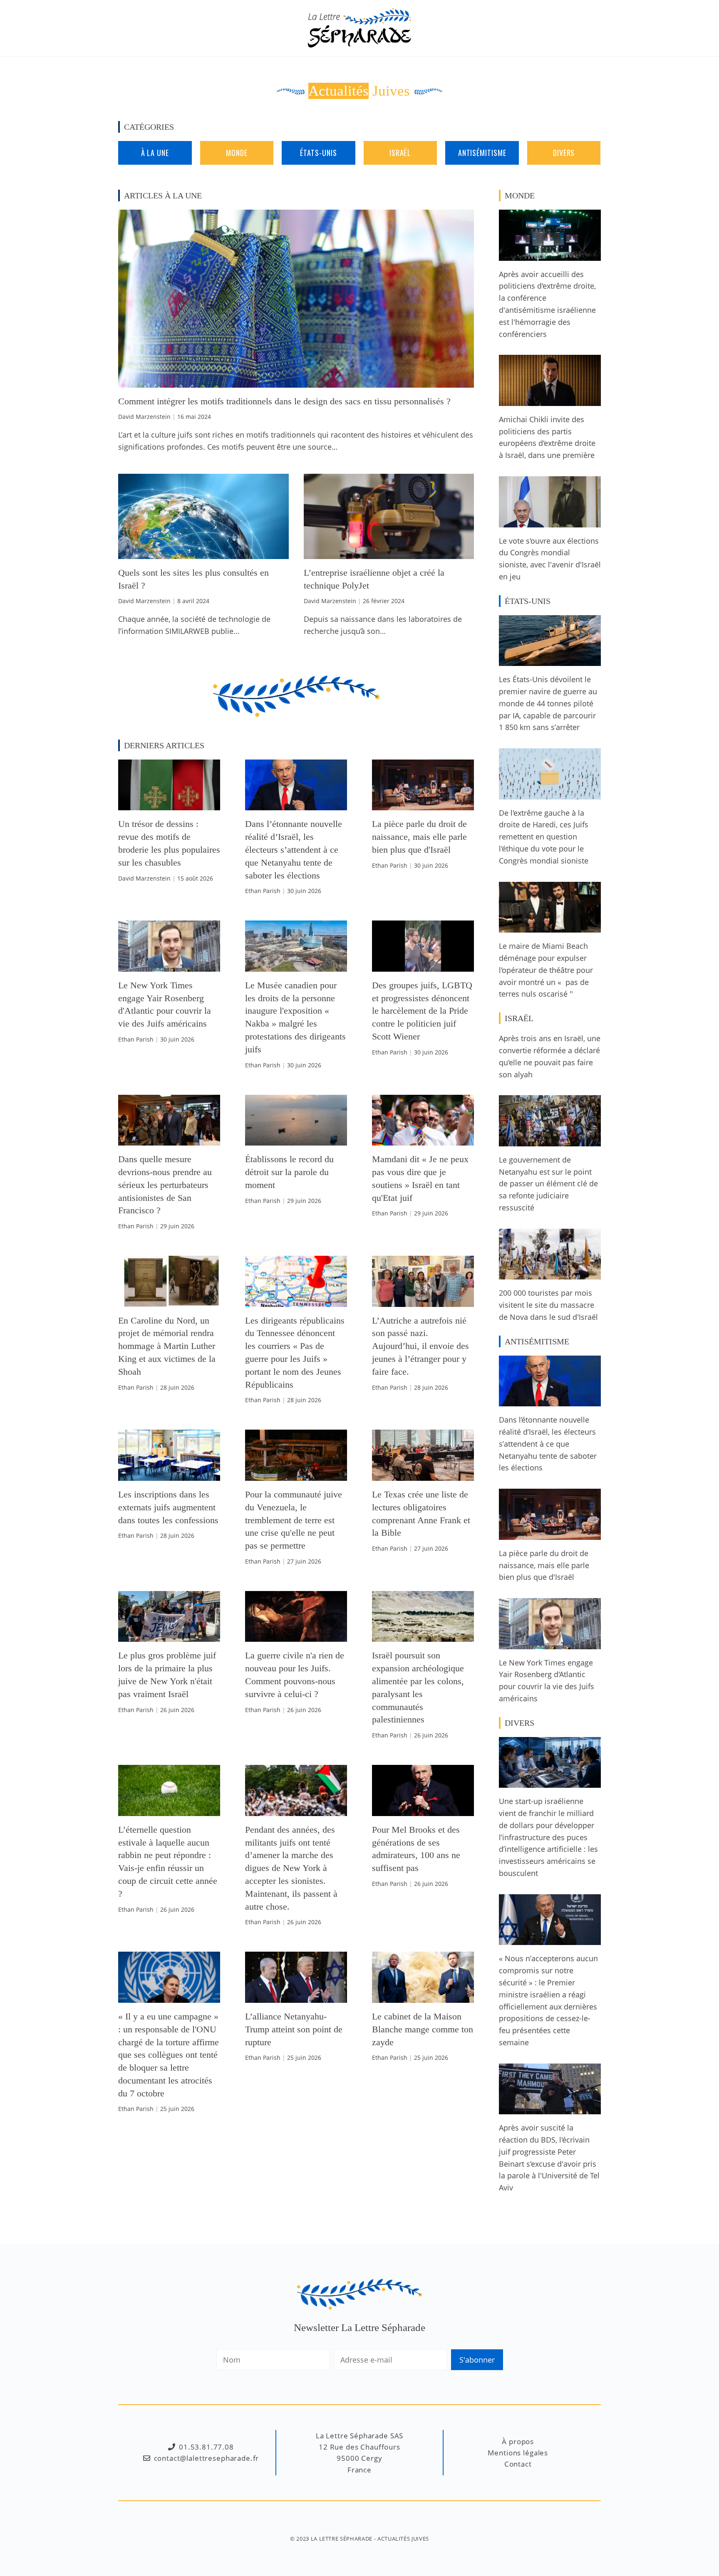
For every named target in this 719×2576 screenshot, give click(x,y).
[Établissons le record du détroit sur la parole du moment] (296, 1139)
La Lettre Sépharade (342, 2539)
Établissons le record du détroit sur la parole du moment (289, 1172)
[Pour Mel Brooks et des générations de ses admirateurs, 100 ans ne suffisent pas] (423, 1810)
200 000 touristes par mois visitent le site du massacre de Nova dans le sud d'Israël (548, 1305)
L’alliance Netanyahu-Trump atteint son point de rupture (294, 2029)
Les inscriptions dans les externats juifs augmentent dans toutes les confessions (168, 1507)
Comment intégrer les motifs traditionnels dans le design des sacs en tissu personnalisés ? (284, 401)
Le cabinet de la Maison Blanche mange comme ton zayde (423, 2029)
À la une (155, 153)
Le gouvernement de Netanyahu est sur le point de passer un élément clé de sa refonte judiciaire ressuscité (548, 1184)
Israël (400, 153)
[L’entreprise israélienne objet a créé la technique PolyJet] (389, 553)
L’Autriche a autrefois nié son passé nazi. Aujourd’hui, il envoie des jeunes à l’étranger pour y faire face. (420, 1346)
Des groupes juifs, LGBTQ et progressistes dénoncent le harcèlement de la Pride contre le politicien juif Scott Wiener (422, 1011)
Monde (237, 153)
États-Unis (318, 153)
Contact (518, 2464)
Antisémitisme (482, 153)
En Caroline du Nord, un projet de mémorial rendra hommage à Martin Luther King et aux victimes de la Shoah (167, 1346)
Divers (564, 153)
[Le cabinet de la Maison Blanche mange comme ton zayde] (423, 1997)
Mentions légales (518, 2453)
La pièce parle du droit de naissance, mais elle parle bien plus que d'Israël (419, 837)
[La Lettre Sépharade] (359, 27)
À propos (518, 2441)
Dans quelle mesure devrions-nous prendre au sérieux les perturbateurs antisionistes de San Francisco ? (165, 1185)
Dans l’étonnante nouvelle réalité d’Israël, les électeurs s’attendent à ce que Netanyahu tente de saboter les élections (294, 849)
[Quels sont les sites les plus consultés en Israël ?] (203, 553)
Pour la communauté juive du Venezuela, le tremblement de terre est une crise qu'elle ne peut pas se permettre (294, 1520)
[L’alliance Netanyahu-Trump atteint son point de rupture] (296, 1997)
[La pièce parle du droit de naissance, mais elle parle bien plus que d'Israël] (423, 804)
